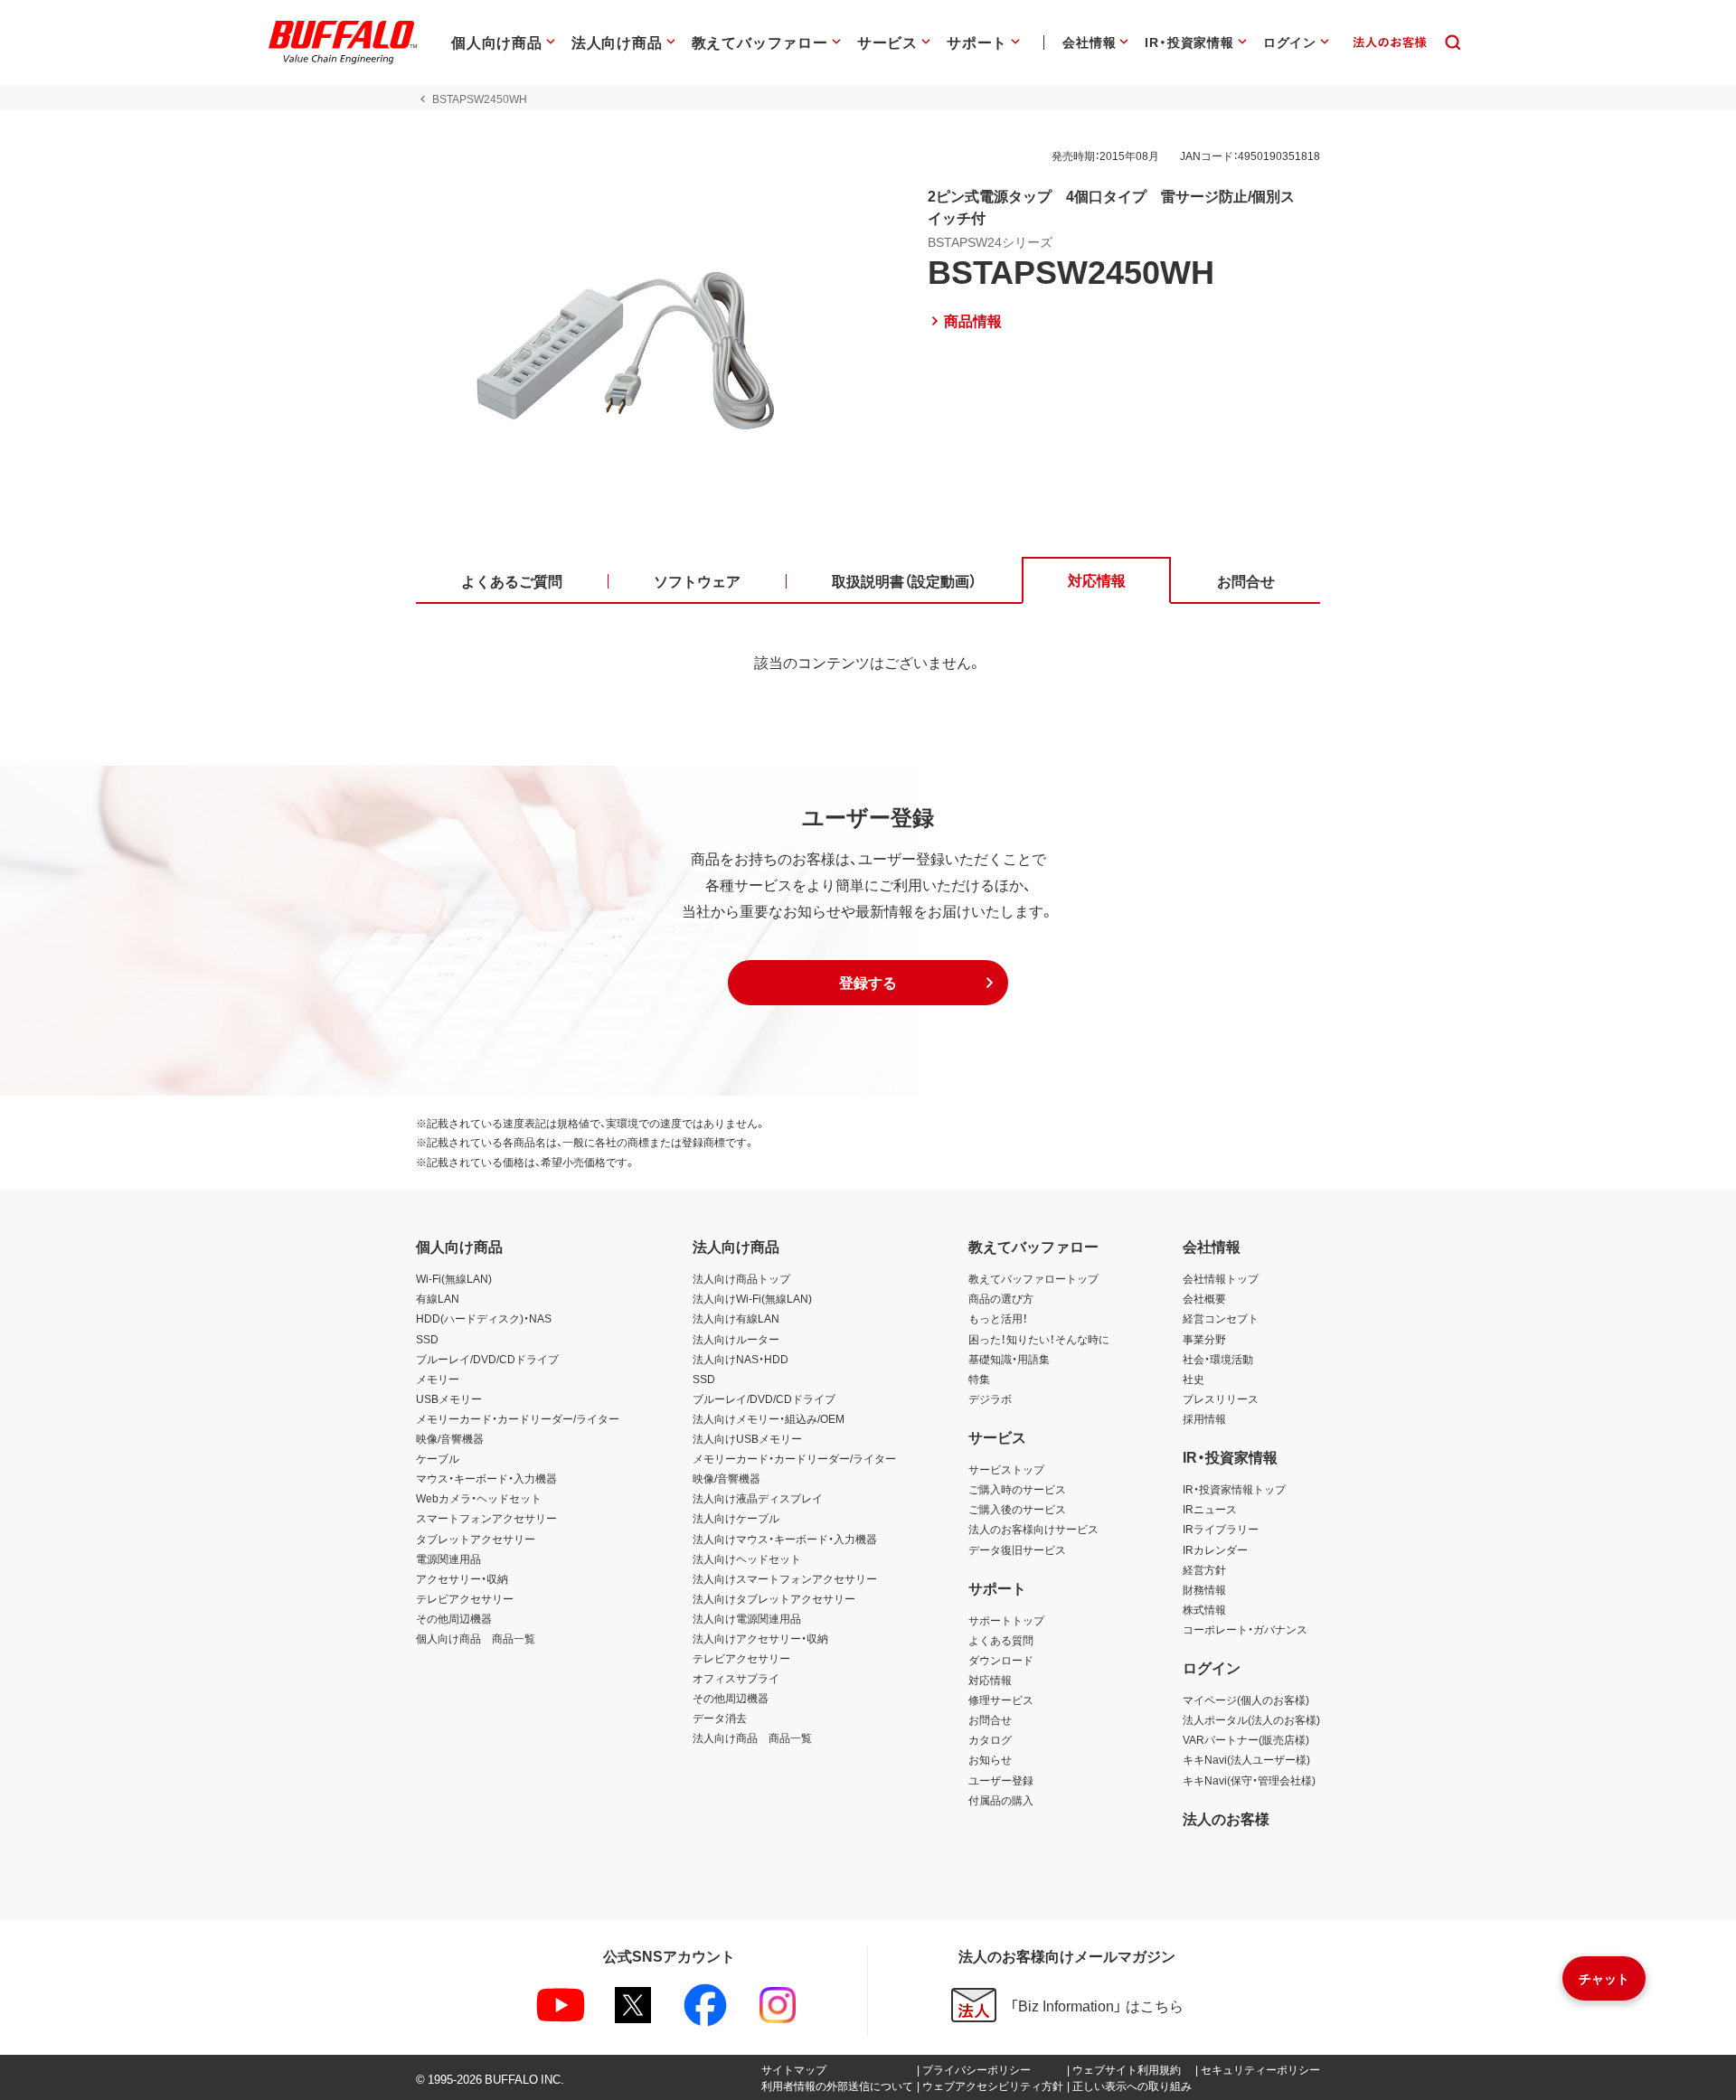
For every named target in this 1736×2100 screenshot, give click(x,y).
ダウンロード (1001, 1660)
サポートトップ (1006, 1620)
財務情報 (1204, 1589)
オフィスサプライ (736, 1678)
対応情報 (990, 1680)
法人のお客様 (1226, 1818)
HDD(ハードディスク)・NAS (484, 1318)
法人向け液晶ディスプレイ (758, 1498)
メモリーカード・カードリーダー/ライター (518, 1418)
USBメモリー (449, 1398)
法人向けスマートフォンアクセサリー (785, 1578)
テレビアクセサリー (465, 1598)
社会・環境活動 (1218, 1359)
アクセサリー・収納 (462, 1578)
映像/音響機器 (450, 1438)
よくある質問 (1001, 1640)
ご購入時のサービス (1017, 1489)
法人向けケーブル (736, 1518)
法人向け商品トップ (741, 1278)
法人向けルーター (736, 1339)
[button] (868, 983)
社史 (1193, 1379)
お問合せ (990, 1719)
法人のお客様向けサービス (1033, 1529)
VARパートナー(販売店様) (1246, 1739)
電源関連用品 (448, 1559)
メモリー (438, 1379)
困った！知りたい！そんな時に (1039, 1339)
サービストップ (1006, 1469)
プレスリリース (1221, 1398)
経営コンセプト (1221, 1318)
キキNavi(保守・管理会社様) (1249, 1780)
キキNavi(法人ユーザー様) (1246, 1759)
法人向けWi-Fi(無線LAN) (752, 1298)
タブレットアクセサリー (476, 1539)
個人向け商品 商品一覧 (476, 1638)
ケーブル (438, 1458)
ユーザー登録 (1001, 1780)
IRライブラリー (1221, 1529)
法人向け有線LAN (736, 1318)
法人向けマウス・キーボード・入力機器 (785, 1539)
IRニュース (1210, 1509)
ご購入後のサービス (1017, 1509)
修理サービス (1001, 1700)
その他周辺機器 (454, 1618)
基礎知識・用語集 (1009, 1359)
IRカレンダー (1215, 1549)
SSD (427, 1339)
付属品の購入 (1001, 1800)
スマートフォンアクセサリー (486, 1518)
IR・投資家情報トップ (1234, 1489)
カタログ (990, 1739)
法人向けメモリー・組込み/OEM (769, 1418)
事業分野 (1204, 1339)
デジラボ (990, 1398)
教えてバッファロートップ (1033, 1278)
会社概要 (1204, 1298)
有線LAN (438, 1298)
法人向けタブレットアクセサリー (774, 1598)
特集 (979, 1379)
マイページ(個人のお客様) (1246, 1700)
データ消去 (720, 1718)
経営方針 (1204, 1569)
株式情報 (1204, 1609)
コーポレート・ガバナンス (1245, 1629)
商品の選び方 (1001, 1298)
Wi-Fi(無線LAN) (454, 1278)
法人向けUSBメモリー (747, 1438)
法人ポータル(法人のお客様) (1251, 1719)
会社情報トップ (1221, 1278)
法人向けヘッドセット (747, 1559)
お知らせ (990, 1759)
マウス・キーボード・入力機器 (486, 1478)
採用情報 (1204, 1418)
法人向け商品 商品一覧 (752, 1737)
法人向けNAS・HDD (741, 1359)
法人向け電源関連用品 (747, 1618)
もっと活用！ (998, 1318)
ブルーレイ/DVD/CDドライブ (487, 1359)
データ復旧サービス (1017, 1549)
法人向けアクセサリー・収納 (760, 1638)
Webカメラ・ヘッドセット (479, 1498)
